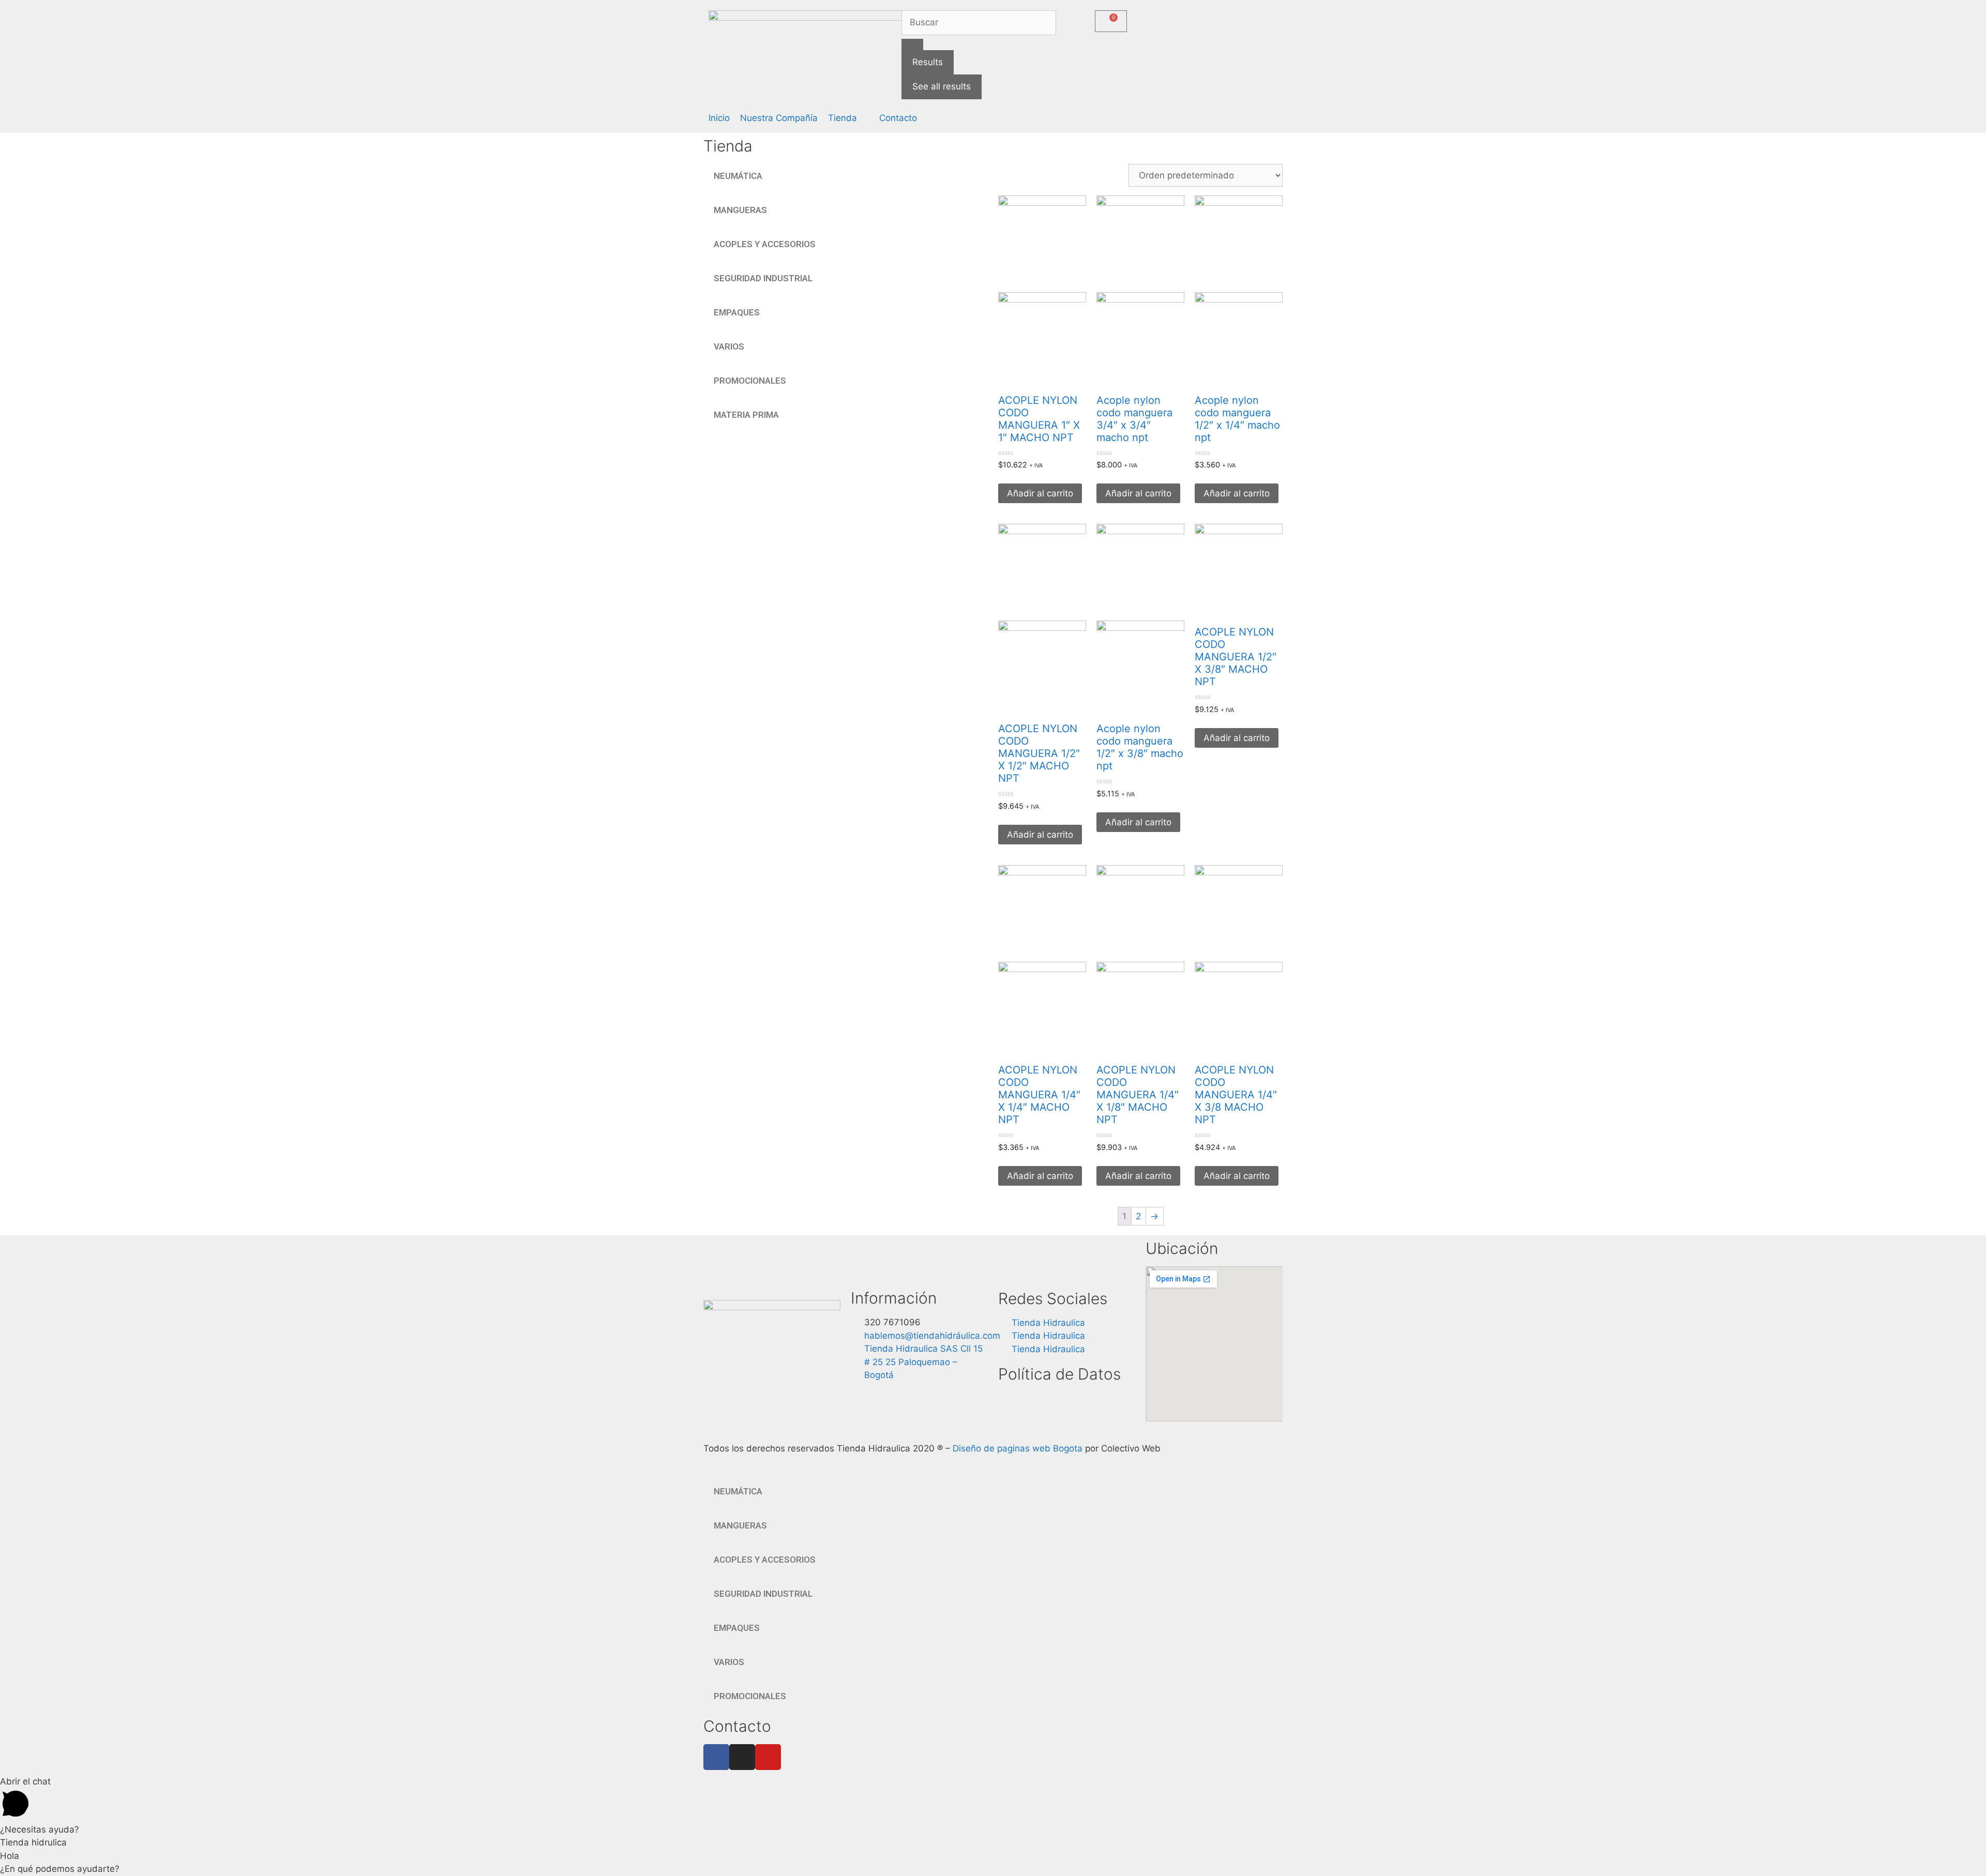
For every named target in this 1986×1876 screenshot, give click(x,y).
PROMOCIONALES (750, 381)
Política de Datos (1059, 1374)
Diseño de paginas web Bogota (1018, 1448)
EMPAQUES (737, 312)
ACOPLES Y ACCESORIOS (765, 244)
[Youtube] (768, 1757)
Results (928, 62)
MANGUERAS (740, 210)
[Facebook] (716, 1757)
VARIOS (729, 346)
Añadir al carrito (1040, 493)
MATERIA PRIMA (746, 415)
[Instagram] (742, 1757)
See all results (942, 86)
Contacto (737, 1726)
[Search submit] (912, 44)
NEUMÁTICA (738, 176)
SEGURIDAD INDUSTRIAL (763, 278)
